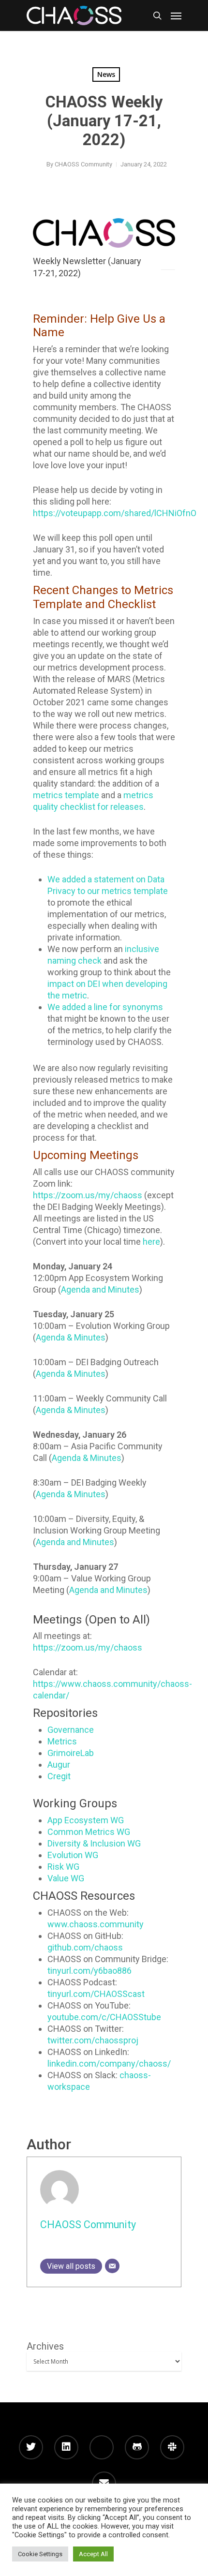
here (151, 1242)
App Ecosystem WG (86, 1820)
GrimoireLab (71, 1753)
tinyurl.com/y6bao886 (89, 1971)
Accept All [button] (93, 2554)
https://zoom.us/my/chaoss (88, 1195)
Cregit (59, 1776)
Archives (45, 2346)
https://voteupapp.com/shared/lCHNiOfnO (115, 513)
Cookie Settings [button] (40, 2554)
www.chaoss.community (96, 1924)
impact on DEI (74, 984)
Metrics (62, 1741)
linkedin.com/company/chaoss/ (109, 2063)
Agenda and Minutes (100, 1289)
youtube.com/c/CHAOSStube (104, 2017)
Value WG (66, 1878)
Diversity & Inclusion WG (94, 1843)
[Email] (112, 2266)
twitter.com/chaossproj (93, 2040)
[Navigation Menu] (176, 15)
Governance (71, 1730)
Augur (59, 1764)
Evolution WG (73, 1855)
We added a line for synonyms (105, 1007)
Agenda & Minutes (71, 1337)
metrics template (66, 795)
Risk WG (63, 1867)
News (106, 74)
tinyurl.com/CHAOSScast (96, 1994)
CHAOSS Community (83, 164)
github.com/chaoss (85, 1947)
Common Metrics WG (89, 1832)
